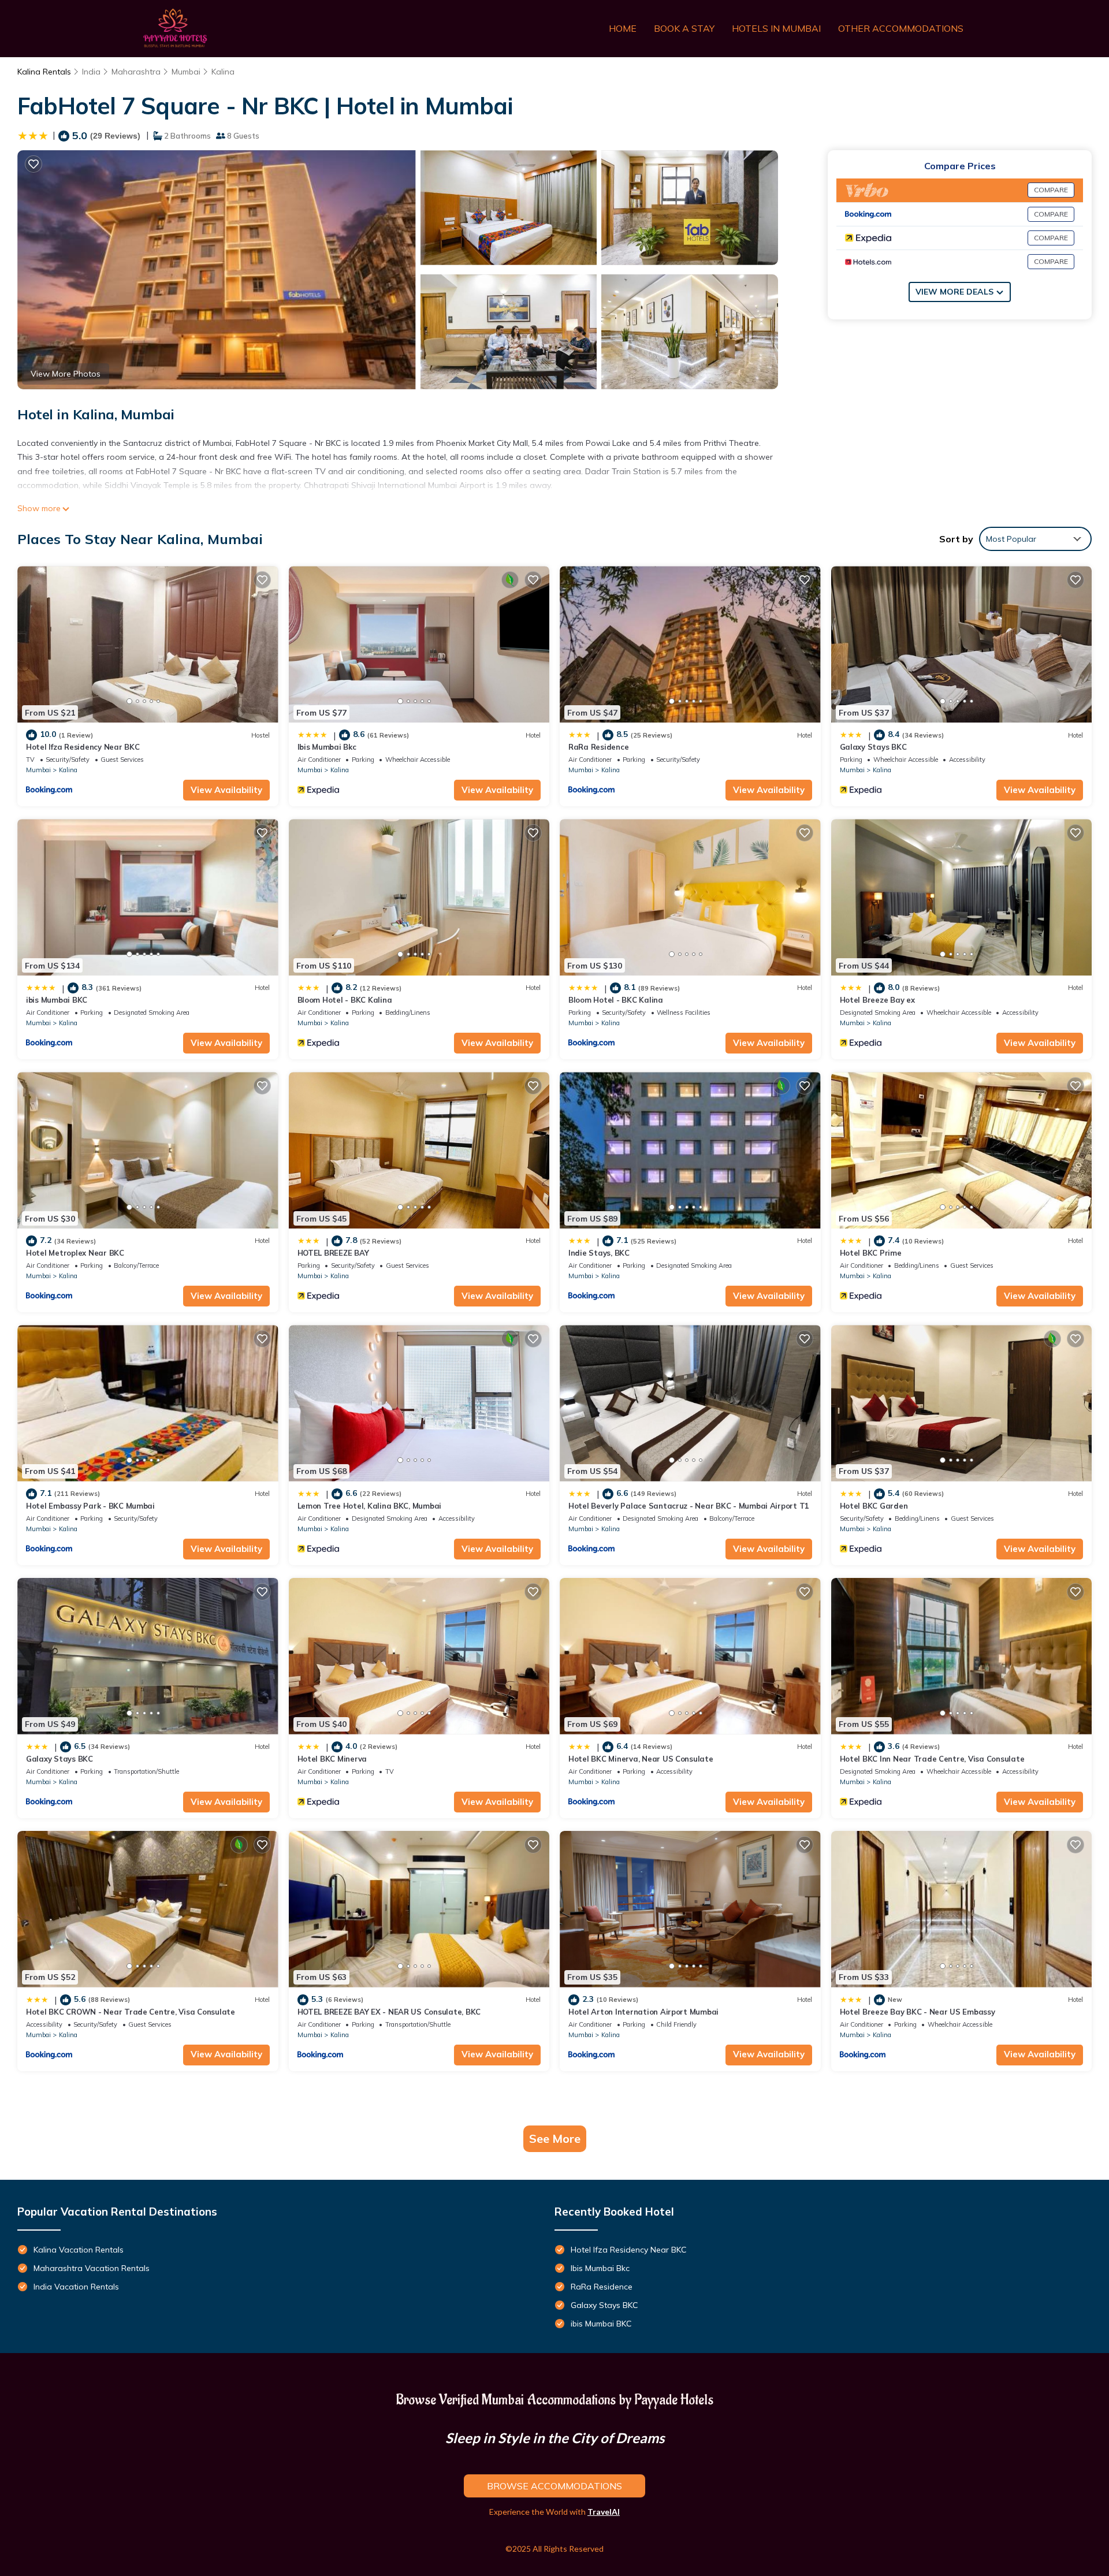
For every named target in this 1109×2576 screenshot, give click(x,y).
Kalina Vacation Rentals (79, 2250)
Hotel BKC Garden (874, 1506)
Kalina (223, 72)
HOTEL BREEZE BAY (333, 1253)
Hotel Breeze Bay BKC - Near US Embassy (918, 2012)
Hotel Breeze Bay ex (877, 1000)
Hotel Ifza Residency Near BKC (83, 747)
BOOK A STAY (684, 28)
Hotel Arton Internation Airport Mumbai (643, 2012)
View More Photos (66, 374)
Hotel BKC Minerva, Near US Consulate (641, 1759)
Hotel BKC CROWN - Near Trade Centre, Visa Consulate (131, 2012)
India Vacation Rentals (76, 2287)
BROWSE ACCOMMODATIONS (554, 2486)
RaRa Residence (598, 747)
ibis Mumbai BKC (57, 1000)
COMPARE (1051, 190)
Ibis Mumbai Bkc (327, 747)
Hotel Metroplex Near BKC (75, 1253)
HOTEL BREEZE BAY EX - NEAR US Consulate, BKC (389, 2012)
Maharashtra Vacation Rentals (92, 2268)
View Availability (226, 790)
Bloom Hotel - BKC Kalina (345, 1000)
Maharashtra (136, 72)
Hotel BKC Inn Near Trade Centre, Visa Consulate (932, 1759)
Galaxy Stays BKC (873, 747)
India (91, 72)
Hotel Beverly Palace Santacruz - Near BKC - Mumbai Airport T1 (689, 1506)
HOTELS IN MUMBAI (776, 28)
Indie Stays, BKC (599, 1253)
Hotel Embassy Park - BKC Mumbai (90, 1506)
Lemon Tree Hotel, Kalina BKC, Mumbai (370, 1506)
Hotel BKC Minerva (332, 1759)
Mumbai (186, 72)
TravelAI (604, 2512)
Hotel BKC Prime (871, 1253)
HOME (623, 28)
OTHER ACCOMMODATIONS (901, 28)
